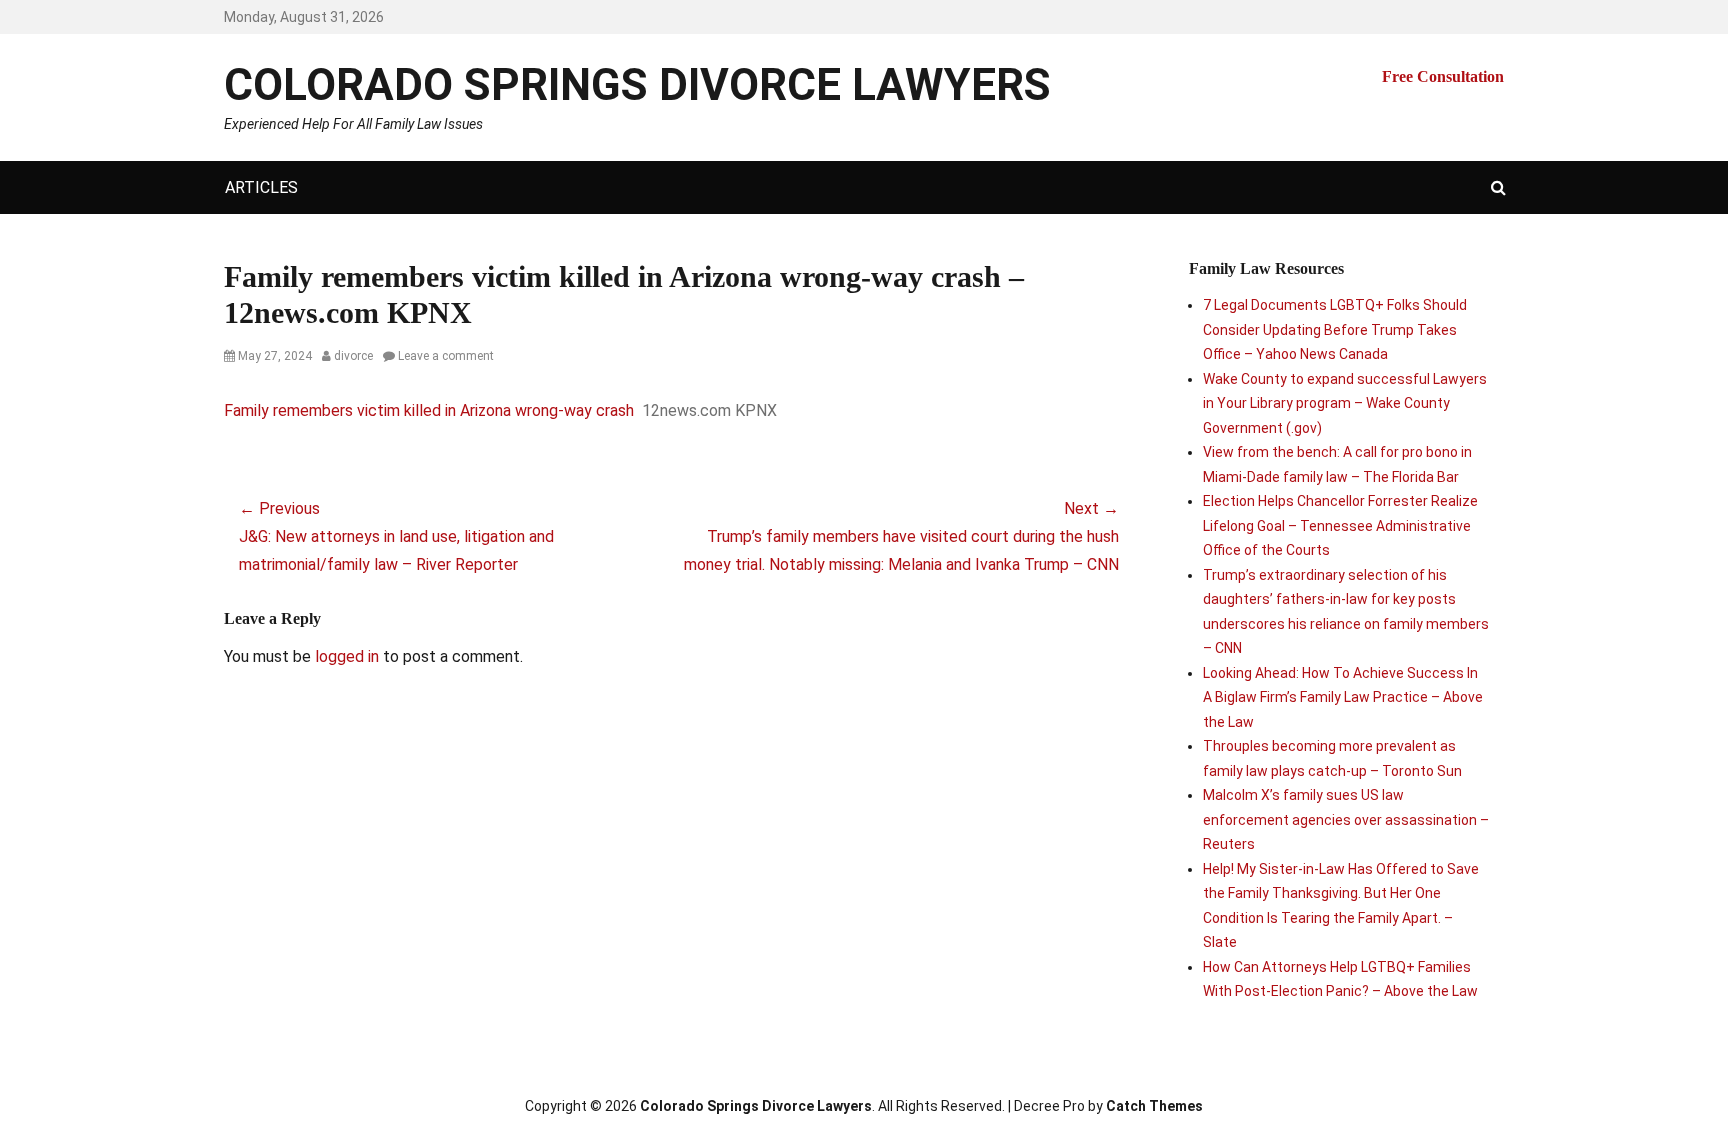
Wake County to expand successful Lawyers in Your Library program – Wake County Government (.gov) (1345, 403)
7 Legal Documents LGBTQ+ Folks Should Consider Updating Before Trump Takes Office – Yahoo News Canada (1335, 329)
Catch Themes (1154, 1106)
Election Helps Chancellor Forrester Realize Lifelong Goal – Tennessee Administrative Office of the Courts (1340, 525)
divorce (353, 356)
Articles (261, 187)
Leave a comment (446, 356)
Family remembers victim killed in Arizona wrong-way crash (429, 410)
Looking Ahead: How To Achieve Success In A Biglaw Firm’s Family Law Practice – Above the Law (1343, 697)
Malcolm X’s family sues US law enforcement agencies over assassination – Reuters (1346, 819)
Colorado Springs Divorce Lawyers (637, 85)
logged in (347, 656)
